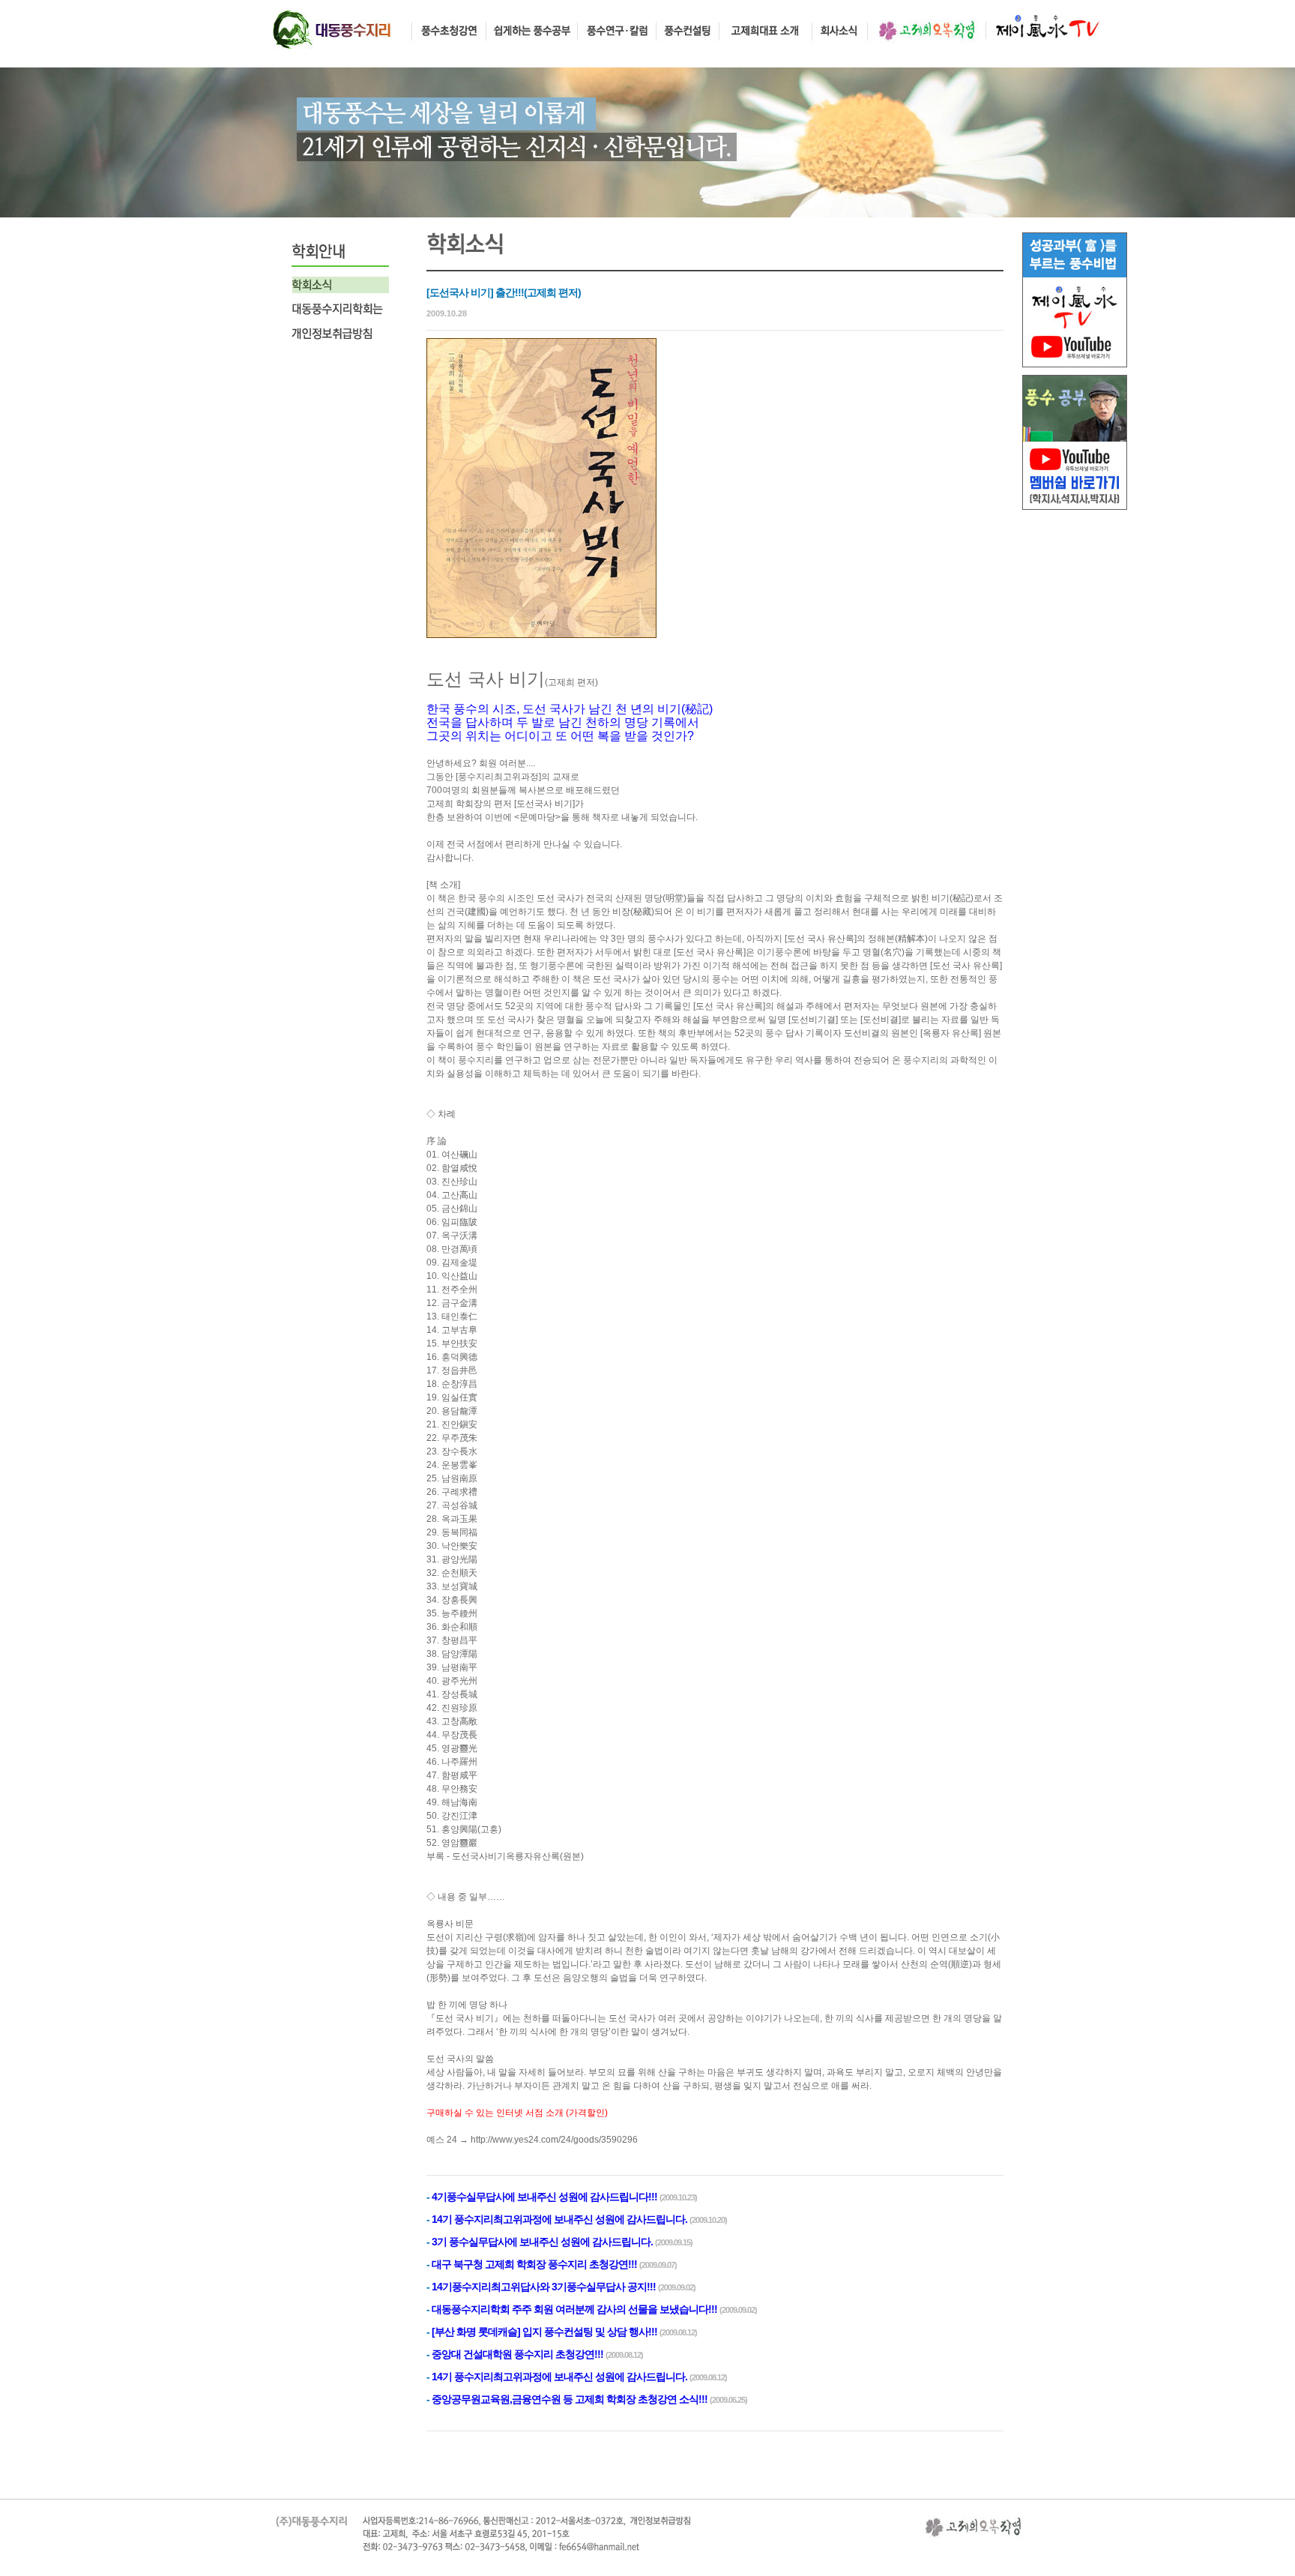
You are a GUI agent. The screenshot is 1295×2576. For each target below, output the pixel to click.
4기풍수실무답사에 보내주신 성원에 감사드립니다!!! (544, 2197)
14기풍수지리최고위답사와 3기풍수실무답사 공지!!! (544, 2287)
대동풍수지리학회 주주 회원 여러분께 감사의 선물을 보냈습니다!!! (574, 2309)
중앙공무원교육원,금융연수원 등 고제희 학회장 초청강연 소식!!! (570, 2399)
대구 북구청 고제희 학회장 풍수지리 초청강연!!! (534, 2264)
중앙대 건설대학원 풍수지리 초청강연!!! (517, 2354)
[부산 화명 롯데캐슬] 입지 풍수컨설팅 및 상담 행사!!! (544, 2332)
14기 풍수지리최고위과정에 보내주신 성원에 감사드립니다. (559, 2219)
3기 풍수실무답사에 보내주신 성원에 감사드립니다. (542, 2242)
